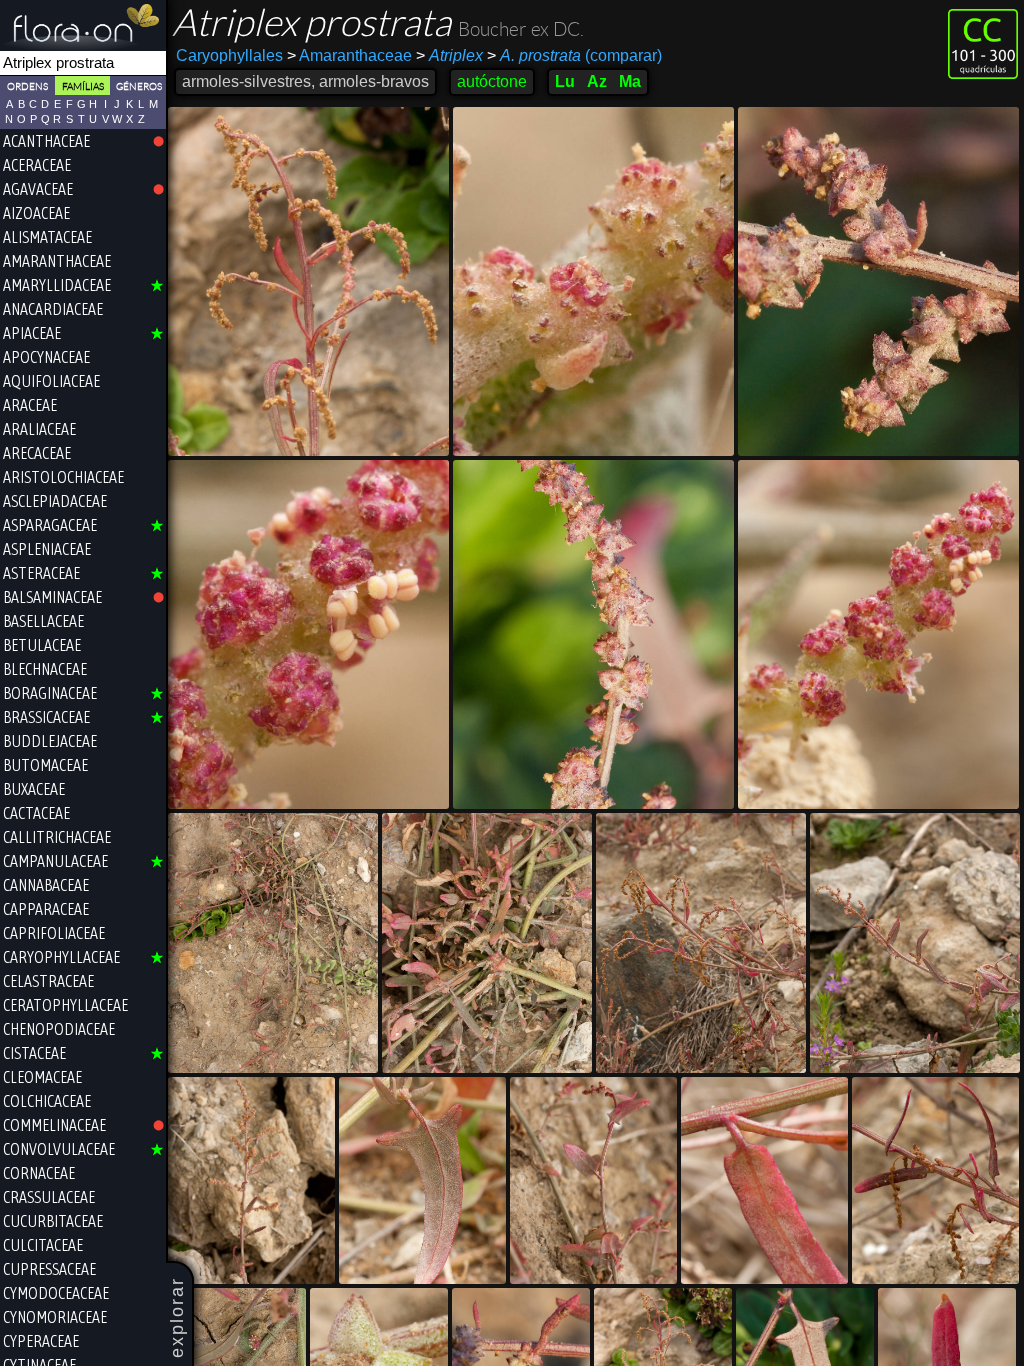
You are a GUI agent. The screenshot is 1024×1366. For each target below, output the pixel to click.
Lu (565, 81)
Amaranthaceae (349, 55)
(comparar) (574, 55)
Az (597, 81)
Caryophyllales (229, 55)
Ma (630, 81)
